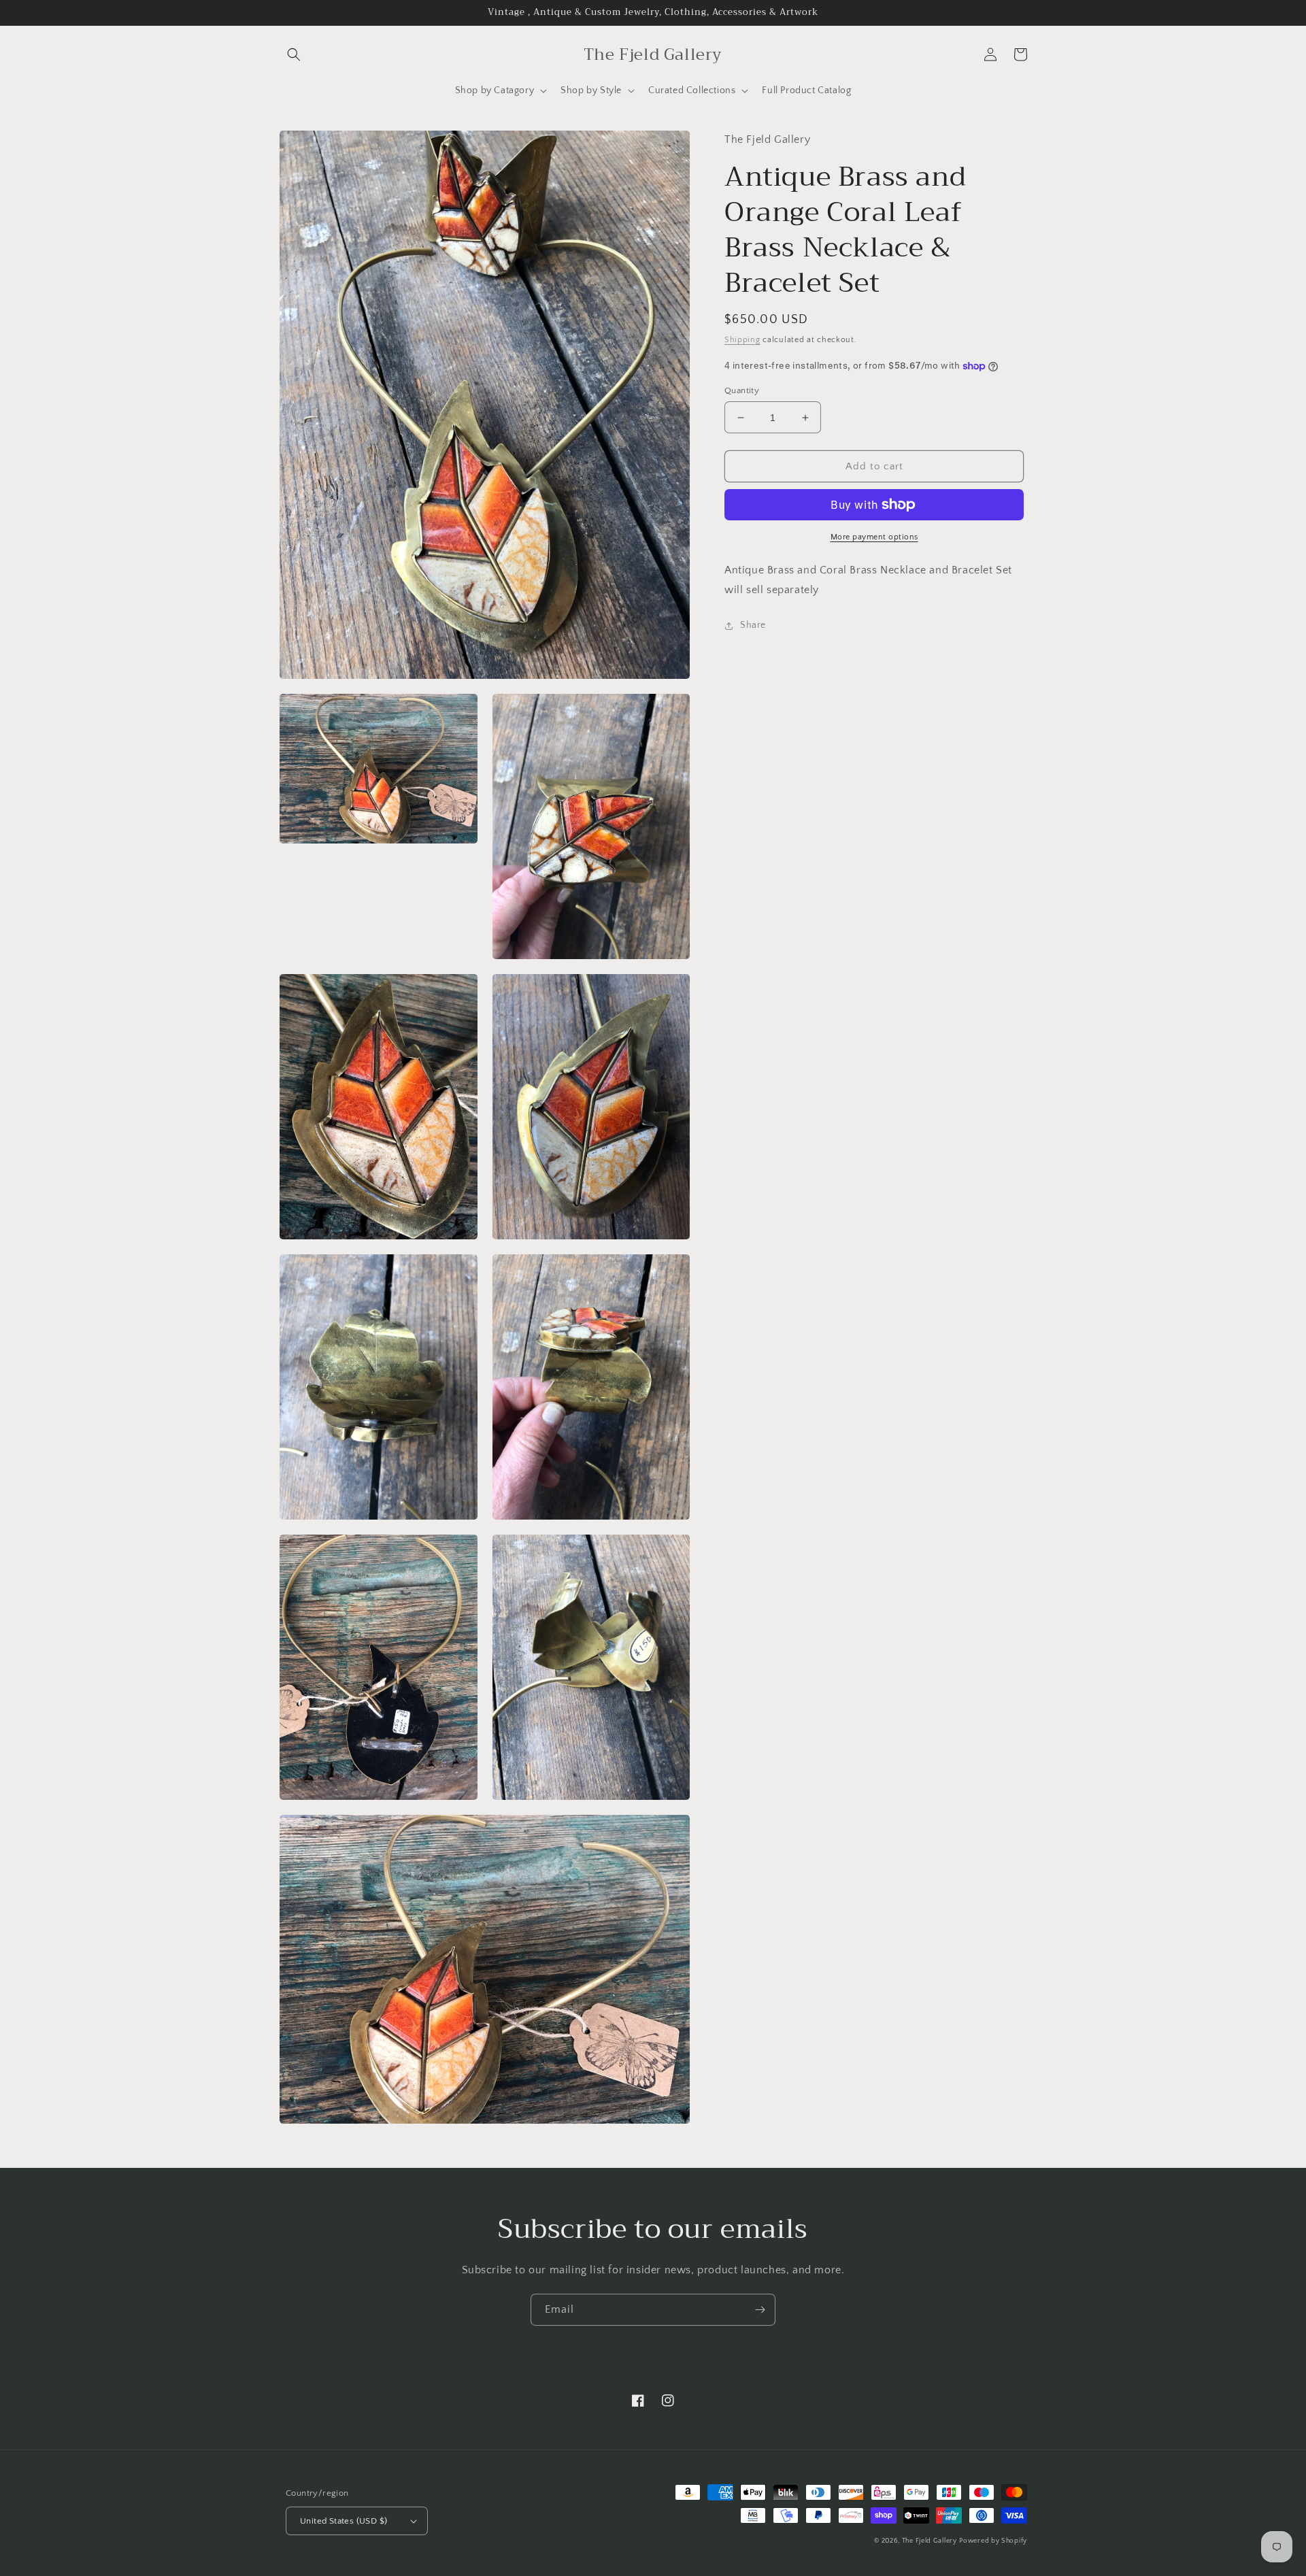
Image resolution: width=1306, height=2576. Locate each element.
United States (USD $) (344, 2521)
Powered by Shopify (993, 2541)
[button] (294, 54)
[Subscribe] (760, 2310)
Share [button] (753, 625)
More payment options (874, 537)
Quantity (742, 390)
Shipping (742, 340)
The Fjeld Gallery (930, 2541)
